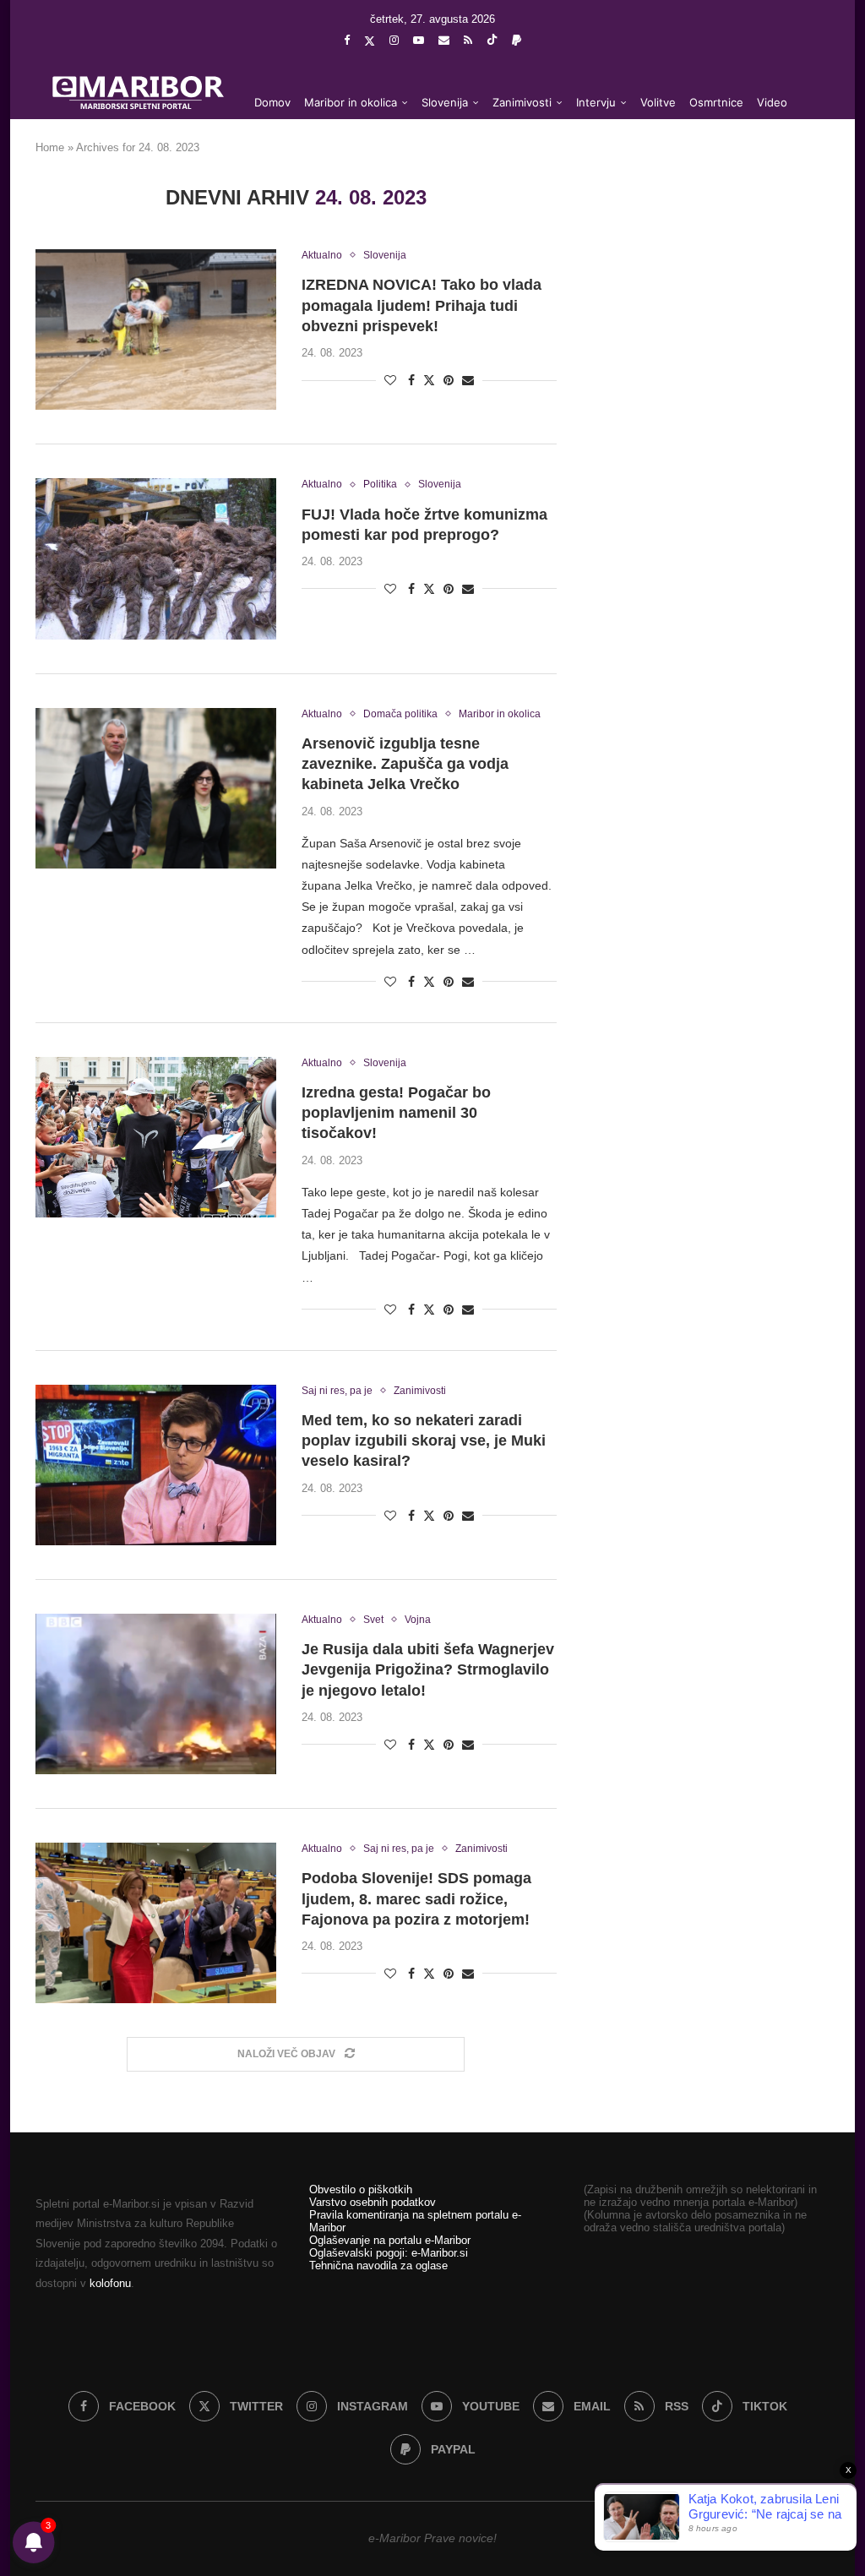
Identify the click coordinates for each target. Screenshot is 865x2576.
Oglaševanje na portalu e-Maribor (390, 2240)
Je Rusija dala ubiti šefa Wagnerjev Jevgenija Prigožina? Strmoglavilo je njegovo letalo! (428, 1670)
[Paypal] (517, 40)
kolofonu (110, 2283)
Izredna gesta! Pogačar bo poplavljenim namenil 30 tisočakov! (396, 1113)
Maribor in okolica (351, 102)
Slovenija (445, 102)
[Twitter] (370, 41)
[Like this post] (390, 380)
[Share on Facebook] (411, 380)
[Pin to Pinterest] (449, 380)
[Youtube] (419, 40)
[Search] (804, 171)
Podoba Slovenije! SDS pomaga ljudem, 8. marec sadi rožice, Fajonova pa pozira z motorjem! (416, 1899)
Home (50, 147)
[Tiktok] (492, 41)
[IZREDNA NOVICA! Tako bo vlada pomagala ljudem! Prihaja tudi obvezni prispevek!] (156, 329)
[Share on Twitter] (429, 380)
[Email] (444, 40)
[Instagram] (394, 40)
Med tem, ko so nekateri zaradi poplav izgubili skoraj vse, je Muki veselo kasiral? (424, 1441)
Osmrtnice (716, 102)
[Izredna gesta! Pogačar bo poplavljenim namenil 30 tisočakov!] (156, 1137)
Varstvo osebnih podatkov (373, 2202)
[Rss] (468, 40)
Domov (272, 102)
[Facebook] (347, 40)
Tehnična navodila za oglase (378, 2266)
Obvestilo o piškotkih (361, 2189)
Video (772, 102)
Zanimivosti (522, 102)
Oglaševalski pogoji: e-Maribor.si (389, 2253)
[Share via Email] (468, 380)
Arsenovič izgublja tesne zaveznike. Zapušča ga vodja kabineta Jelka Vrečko (405, 764)
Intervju (596, 102)
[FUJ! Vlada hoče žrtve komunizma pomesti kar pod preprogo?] (156, 558)
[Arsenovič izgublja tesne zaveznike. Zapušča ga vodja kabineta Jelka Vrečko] (156, 788)
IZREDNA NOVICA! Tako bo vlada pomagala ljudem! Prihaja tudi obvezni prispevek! (422, 305)
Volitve (658, 102)
